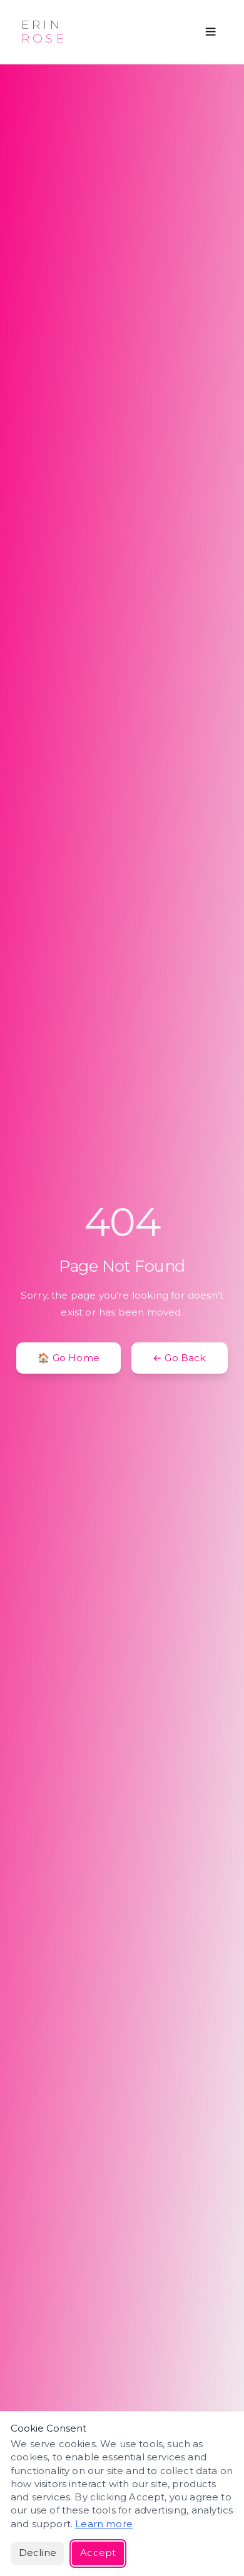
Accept (98, 2553)
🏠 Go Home (69, 1358)
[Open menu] (211, 32)
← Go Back (180, 1358)
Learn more (104, 2524)
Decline (38, 2553)
